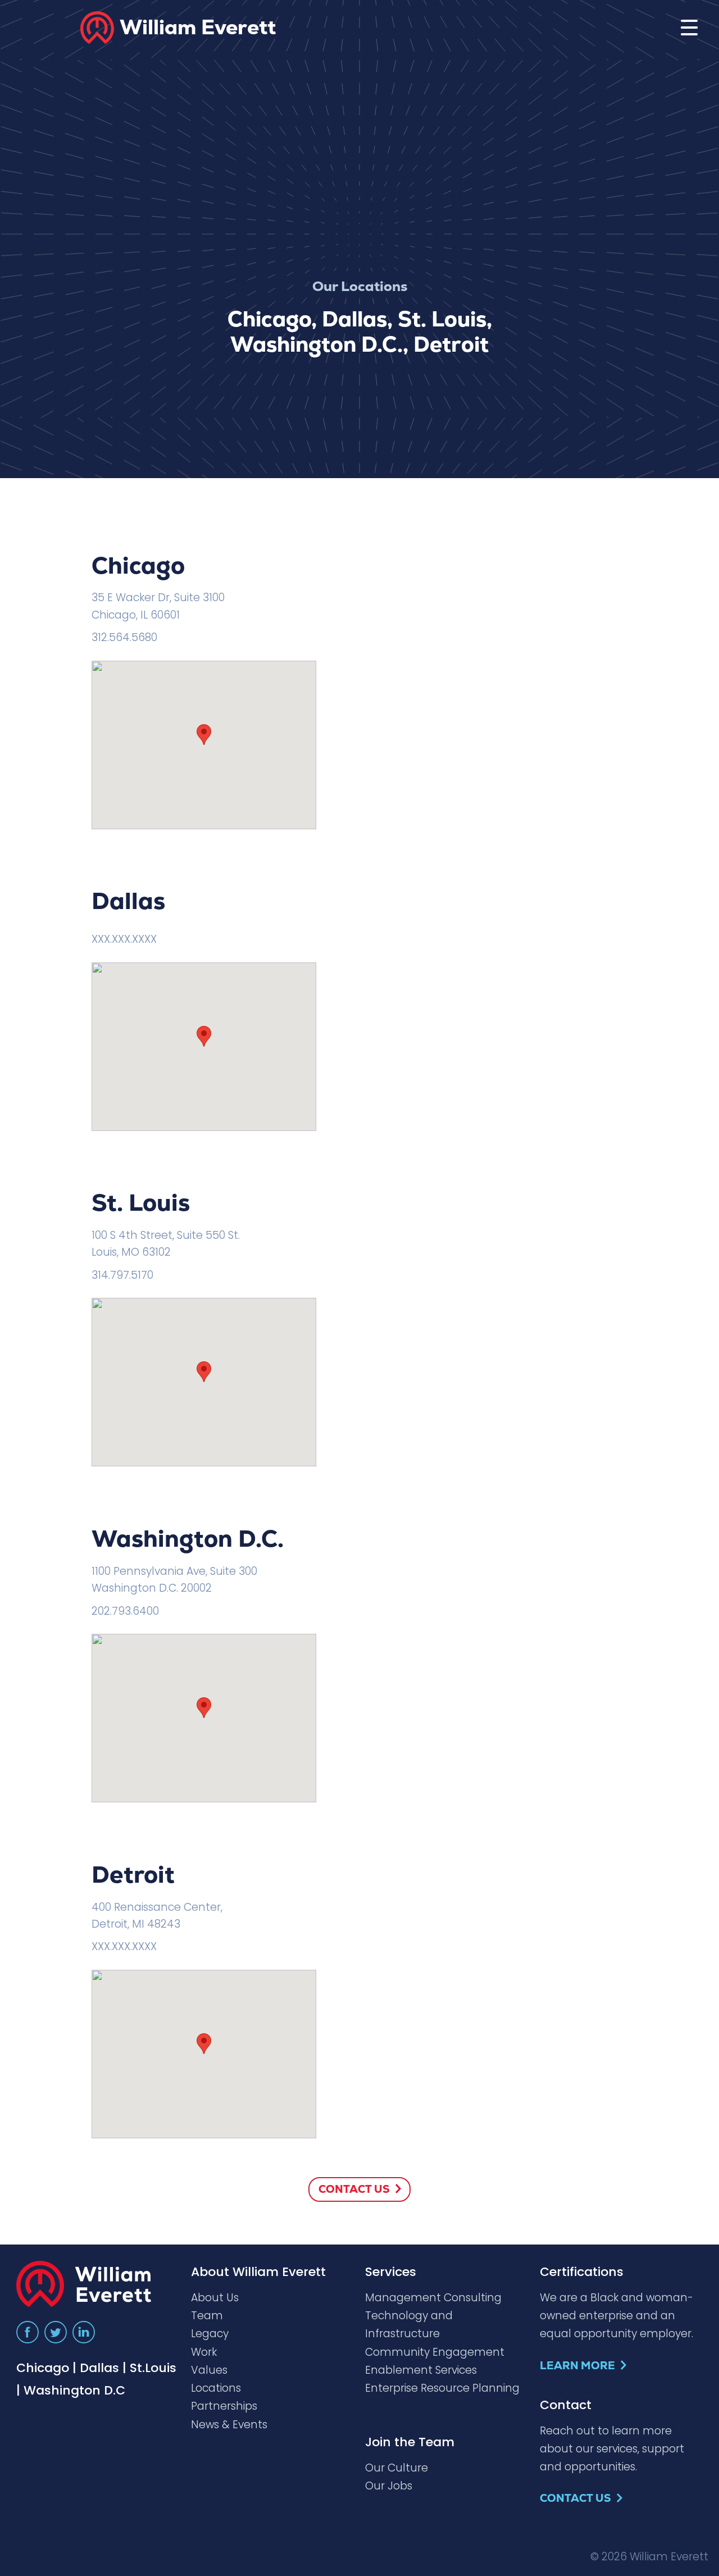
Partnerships (224, 2406)
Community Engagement (435, 2352)
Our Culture (397, 2468)
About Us (215, 2298)
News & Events (229, 2425)
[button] (204, 735)
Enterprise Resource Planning (442, 2388)
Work (204, 2352)
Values (209, 2370)
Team (207, 2316)
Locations (216, 2388)
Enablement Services (421, 2370)
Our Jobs (389, 2486)
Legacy (210, 2334)
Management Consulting (433, 2298)
